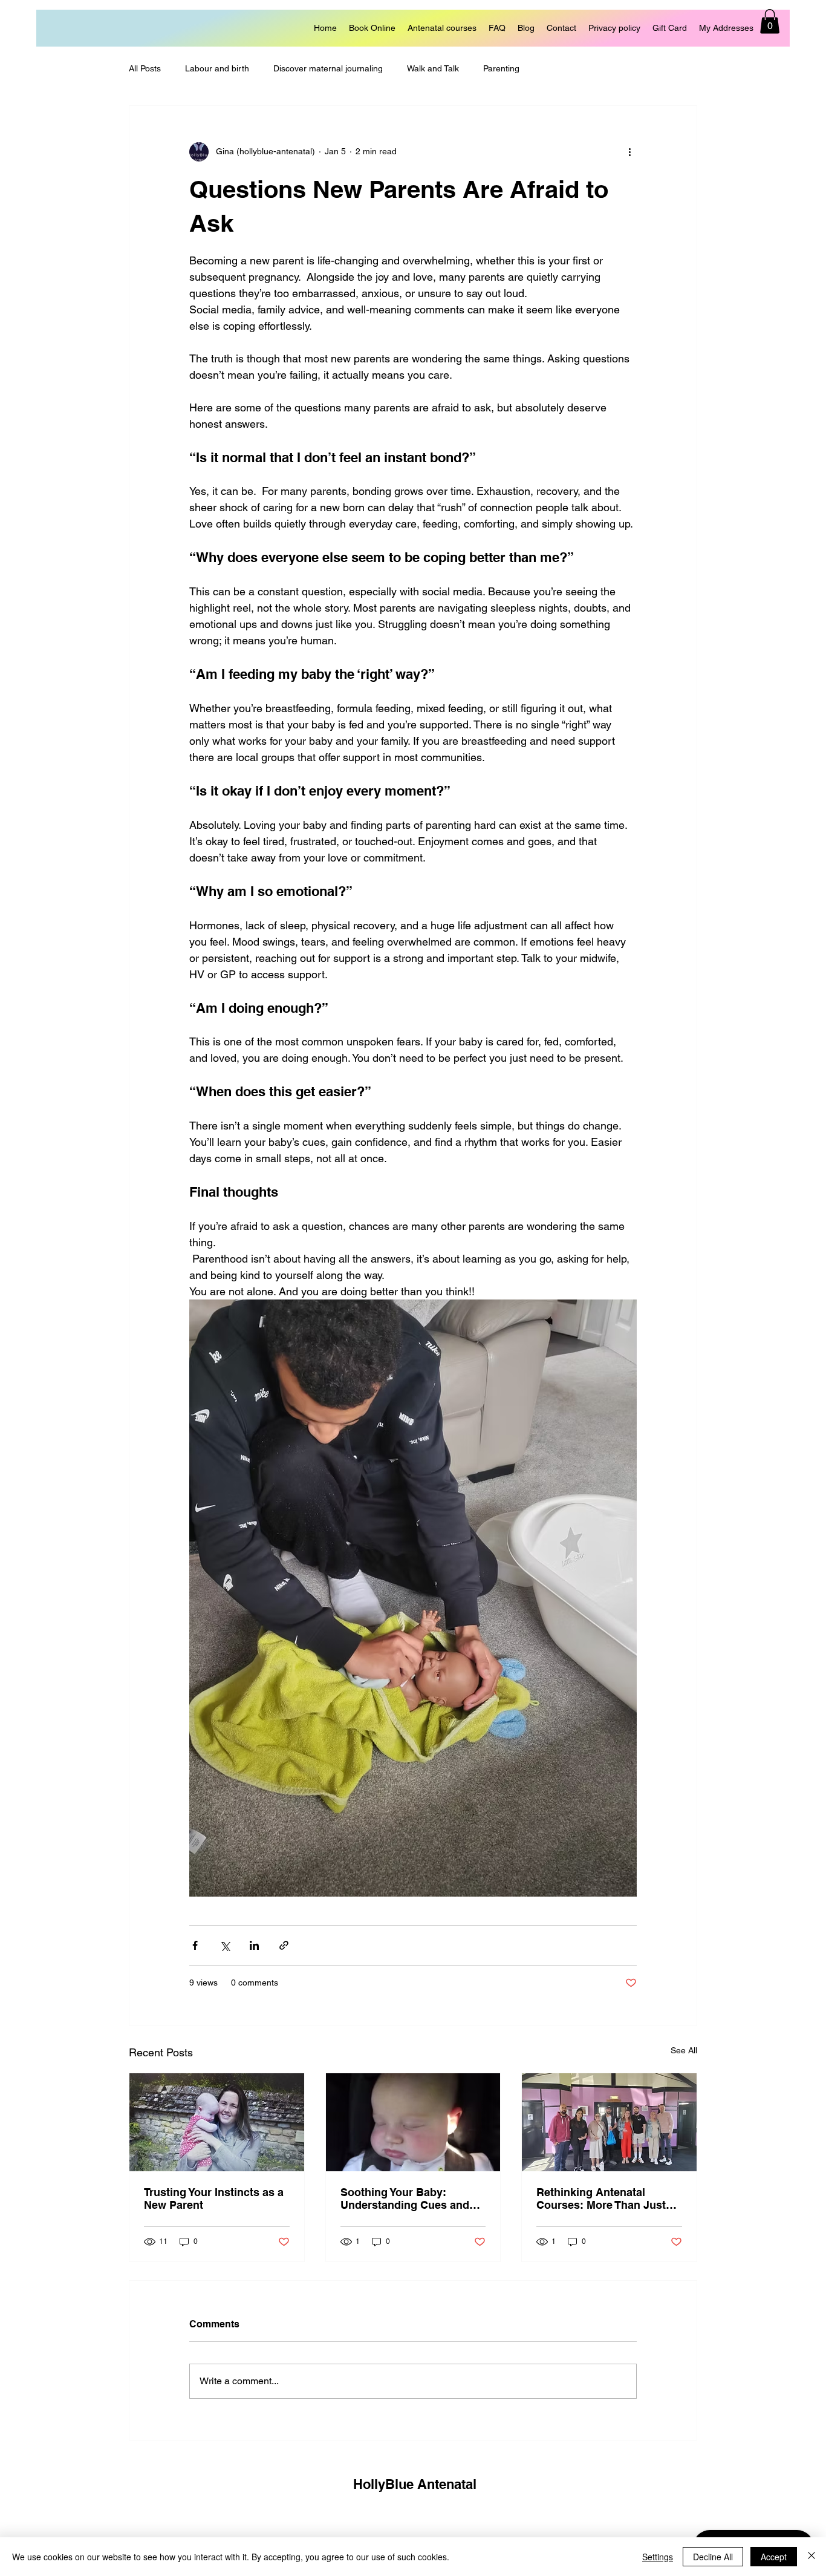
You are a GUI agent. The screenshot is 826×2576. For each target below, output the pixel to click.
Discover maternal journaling (328, 68)
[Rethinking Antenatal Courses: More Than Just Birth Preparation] (609, 2122)
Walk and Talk (433, 68)
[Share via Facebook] (195, 1945)
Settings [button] (658, 2557)
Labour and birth (217, 68)
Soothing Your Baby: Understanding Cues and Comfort (405, 2198)
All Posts (145, 68)
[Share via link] (284, 1945)
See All (684, 2050)
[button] (770, 21)
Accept (774, 2557)
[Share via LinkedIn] (254, 1945)
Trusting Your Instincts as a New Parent (214, 2198)
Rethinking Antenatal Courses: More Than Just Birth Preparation (601, 2198)
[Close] (811, 2557)
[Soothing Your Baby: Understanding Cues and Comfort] (413, 2122)
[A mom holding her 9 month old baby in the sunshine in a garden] (217, 2122)
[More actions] (629, 152)
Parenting (501, 68)
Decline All (713, 2557)
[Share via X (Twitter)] (225, 1945)
